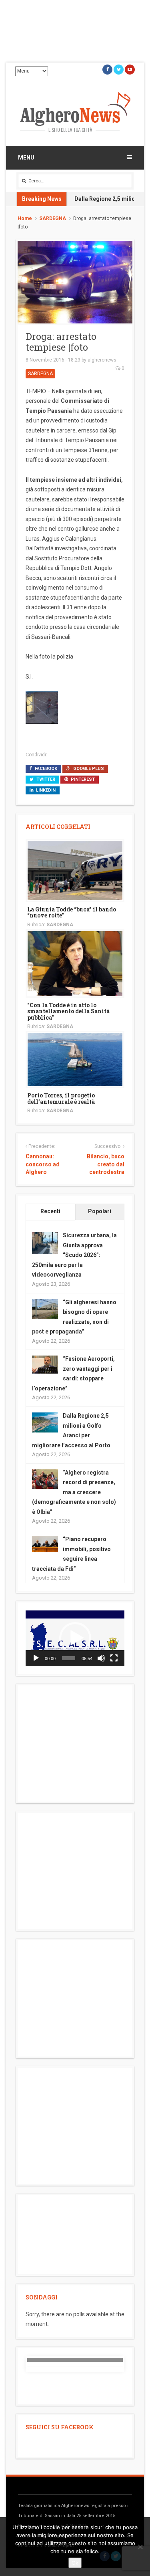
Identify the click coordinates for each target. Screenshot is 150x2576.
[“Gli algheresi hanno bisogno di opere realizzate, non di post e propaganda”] (45, 1308)
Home (25, 218)
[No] (140, 2547)
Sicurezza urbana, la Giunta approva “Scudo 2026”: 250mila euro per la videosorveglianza (74, 1255)
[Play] (36, 1658)
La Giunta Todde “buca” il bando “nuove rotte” (72, 912)
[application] (75, 1638)
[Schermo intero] (114, 1658)
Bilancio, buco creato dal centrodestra (106, 1164)
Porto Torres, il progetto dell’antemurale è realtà (61, 1098)
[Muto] (101, 1658)
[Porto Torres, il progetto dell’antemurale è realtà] (75, 1059)
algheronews (102, 360)
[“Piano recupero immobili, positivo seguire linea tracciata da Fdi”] (45, 1544)
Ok (75, 2563)
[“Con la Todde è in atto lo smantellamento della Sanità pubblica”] (75, 963)
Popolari (100, 1211)
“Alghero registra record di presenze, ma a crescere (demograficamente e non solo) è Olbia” (74, 1492)
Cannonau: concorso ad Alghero (43, 1164)
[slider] (69, 1658)
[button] (75, 1638)
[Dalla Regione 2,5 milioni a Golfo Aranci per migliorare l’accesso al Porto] (45, 1422)
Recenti (50, 1211)
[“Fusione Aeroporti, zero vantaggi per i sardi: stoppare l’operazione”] (45, 1364)
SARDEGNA (53, 218)
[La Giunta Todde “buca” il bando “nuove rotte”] (75, 870)
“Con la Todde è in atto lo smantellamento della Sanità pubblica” (68, 1011)
